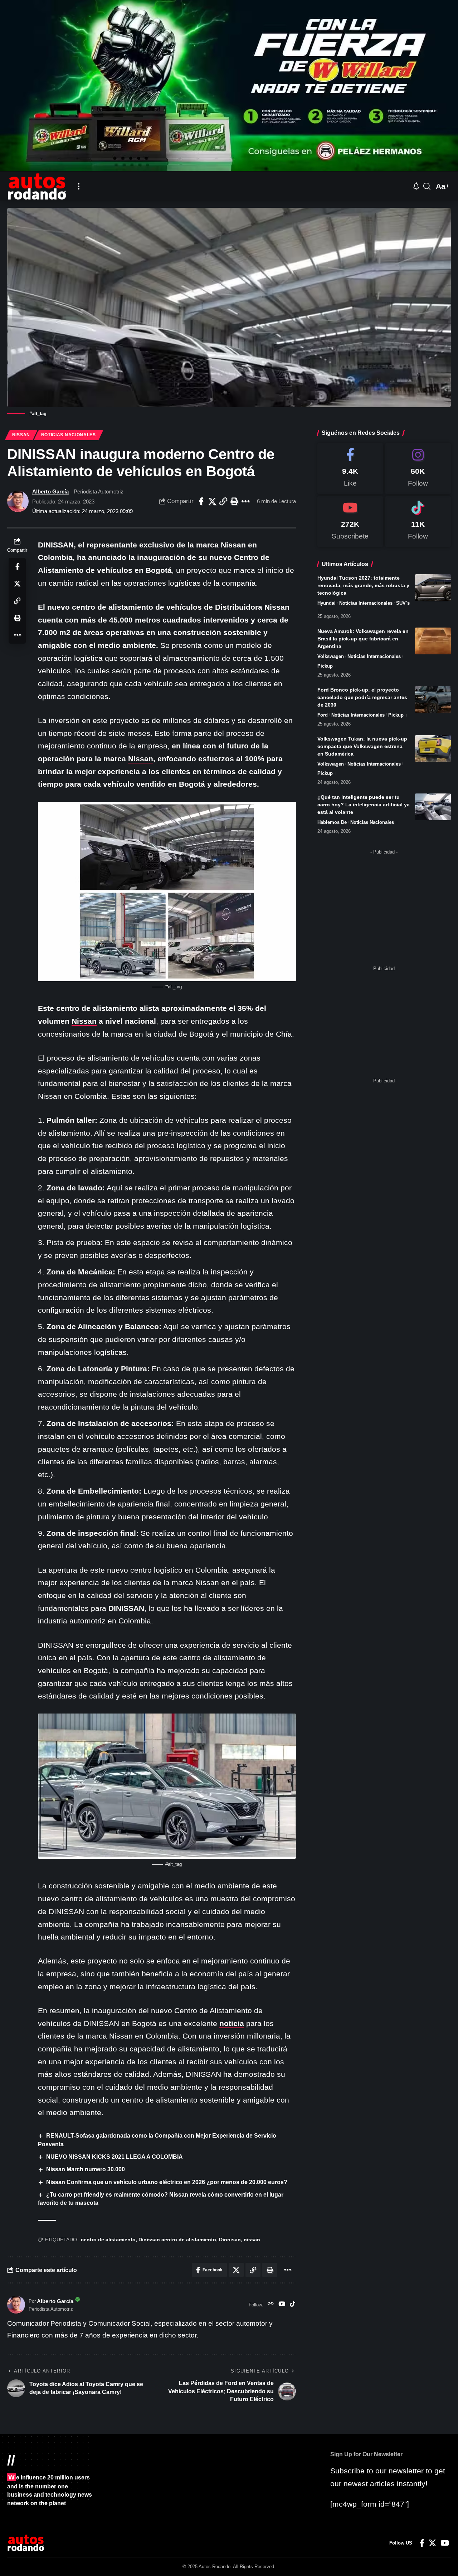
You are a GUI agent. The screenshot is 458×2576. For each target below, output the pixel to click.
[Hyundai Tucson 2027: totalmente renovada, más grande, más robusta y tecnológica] (433, 588)
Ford (323, 715)
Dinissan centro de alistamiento (177, 2240)
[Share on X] (212, 501)
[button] (79, 186)
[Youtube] (350, 522)
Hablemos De (332, 822)
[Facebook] (350, 469)
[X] (432, 2543)
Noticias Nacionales (69, 435)
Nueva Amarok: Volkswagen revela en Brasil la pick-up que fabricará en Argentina (363, 639)
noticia (232, 2023)
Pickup (325, 666)
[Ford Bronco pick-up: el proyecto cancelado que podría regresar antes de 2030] (433, 700)
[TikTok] (293, 2305)
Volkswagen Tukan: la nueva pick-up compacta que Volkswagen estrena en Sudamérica (362, 746)
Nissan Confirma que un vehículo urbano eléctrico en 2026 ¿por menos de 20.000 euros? (167, 2182)
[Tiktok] (418, 522)
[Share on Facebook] (201, 501)
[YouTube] (282, 2305)
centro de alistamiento (108, 2240)
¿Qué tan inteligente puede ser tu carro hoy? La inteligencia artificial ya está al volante (364, 805)
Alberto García (50, 491)
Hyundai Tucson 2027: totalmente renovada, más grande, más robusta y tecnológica (363, 585)
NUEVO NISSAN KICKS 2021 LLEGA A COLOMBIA (114, 2157)
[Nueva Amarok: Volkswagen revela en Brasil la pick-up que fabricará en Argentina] (433, 641)
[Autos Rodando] (37, 186)
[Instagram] (418, 469)
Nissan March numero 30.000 (86, 2169)
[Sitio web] (271, 2305)
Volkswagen (331, 656)
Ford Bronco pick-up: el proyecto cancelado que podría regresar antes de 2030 (362, 697)
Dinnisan (230, 2240)
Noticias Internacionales (366, 603)
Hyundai (327, 603)
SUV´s (403, 603)
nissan (252, 2240)
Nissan (21, 435)
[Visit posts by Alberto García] (18, 501)
